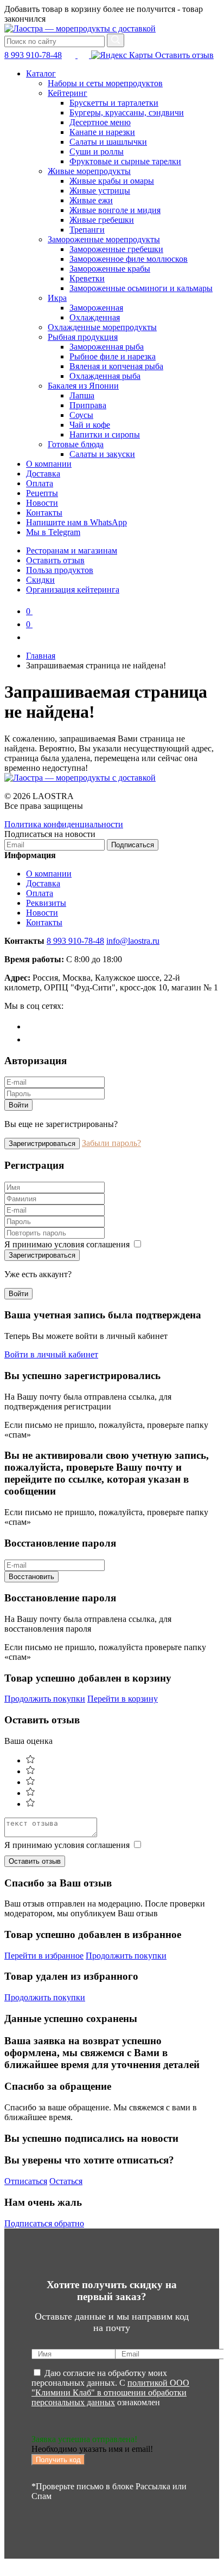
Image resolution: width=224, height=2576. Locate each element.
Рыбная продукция (83, 337)
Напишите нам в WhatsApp (76, 522)
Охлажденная (95, 317)
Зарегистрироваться (42, 1144)
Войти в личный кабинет (51, 1354)
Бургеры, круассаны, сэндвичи (127, 112)
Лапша (82, 395)
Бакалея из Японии (83, 386)
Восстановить (31, 1577)
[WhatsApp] (32, 1039)
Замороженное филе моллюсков (129, 259)
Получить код (58, 2460)
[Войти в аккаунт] (31, 637)
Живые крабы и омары (112, 181)
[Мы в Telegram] (71, 55)
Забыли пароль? (111, 1143)
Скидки (40, 580)
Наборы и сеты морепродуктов (105, 83)
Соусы (81, 415)
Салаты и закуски (102, 454)
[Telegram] (32, 1026)
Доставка (43, 474)
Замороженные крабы (110, 269)
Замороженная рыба (107, 347)
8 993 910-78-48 (33, 55)
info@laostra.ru (133, 941)
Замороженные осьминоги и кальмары (141, 288)
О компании (49, 464)
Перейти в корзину (123, 1699)
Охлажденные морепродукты (102, 327)
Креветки (87, 278)
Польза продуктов (60, 570)
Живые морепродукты (89, 171)
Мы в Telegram (53, 532)
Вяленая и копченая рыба (116, 366)
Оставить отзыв (183, 55)
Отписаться (26, 2181)
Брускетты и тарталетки (114, 103)
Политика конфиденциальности (64, 824)
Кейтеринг (68, 93)
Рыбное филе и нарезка (113, 356)
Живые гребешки (102, 220)
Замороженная (96, 308)
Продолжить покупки (45, 1699)
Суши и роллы (97, 152)
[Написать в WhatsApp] (84, 55)
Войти (18, 1105)
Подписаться (133, 845)
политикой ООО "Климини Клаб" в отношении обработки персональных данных (110, 2393)
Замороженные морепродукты (104, 239)
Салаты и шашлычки (108, 142)
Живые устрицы (100, 191)
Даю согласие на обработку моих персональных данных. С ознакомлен (110, 2388)
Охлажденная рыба (105, 376)
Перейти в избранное (44, 1956)
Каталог (41, 73)
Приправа (88, 405)
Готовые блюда (76, 444)
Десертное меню (100, 122)
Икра (57, 298)
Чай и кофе (90, 425)
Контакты (44, 513)
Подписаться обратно (44, 2223)
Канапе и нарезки (102, 132)
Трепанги (87, 230)
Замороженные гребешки (116, 249)
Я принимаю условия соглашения (68, 1244)
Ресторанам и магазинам (72, 550)
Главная (41, 656)
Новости (42, 503)
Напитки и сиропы (105, 434)
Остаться (66, 2181)
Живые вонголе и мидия (115, 210)
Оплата (40, 483)
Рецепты (42, 493)
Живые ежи (91, 200)
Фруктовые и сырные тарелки (125, 161)
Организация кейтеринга (73, 590)
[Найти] (116, 40)
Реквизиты (46, 903)
